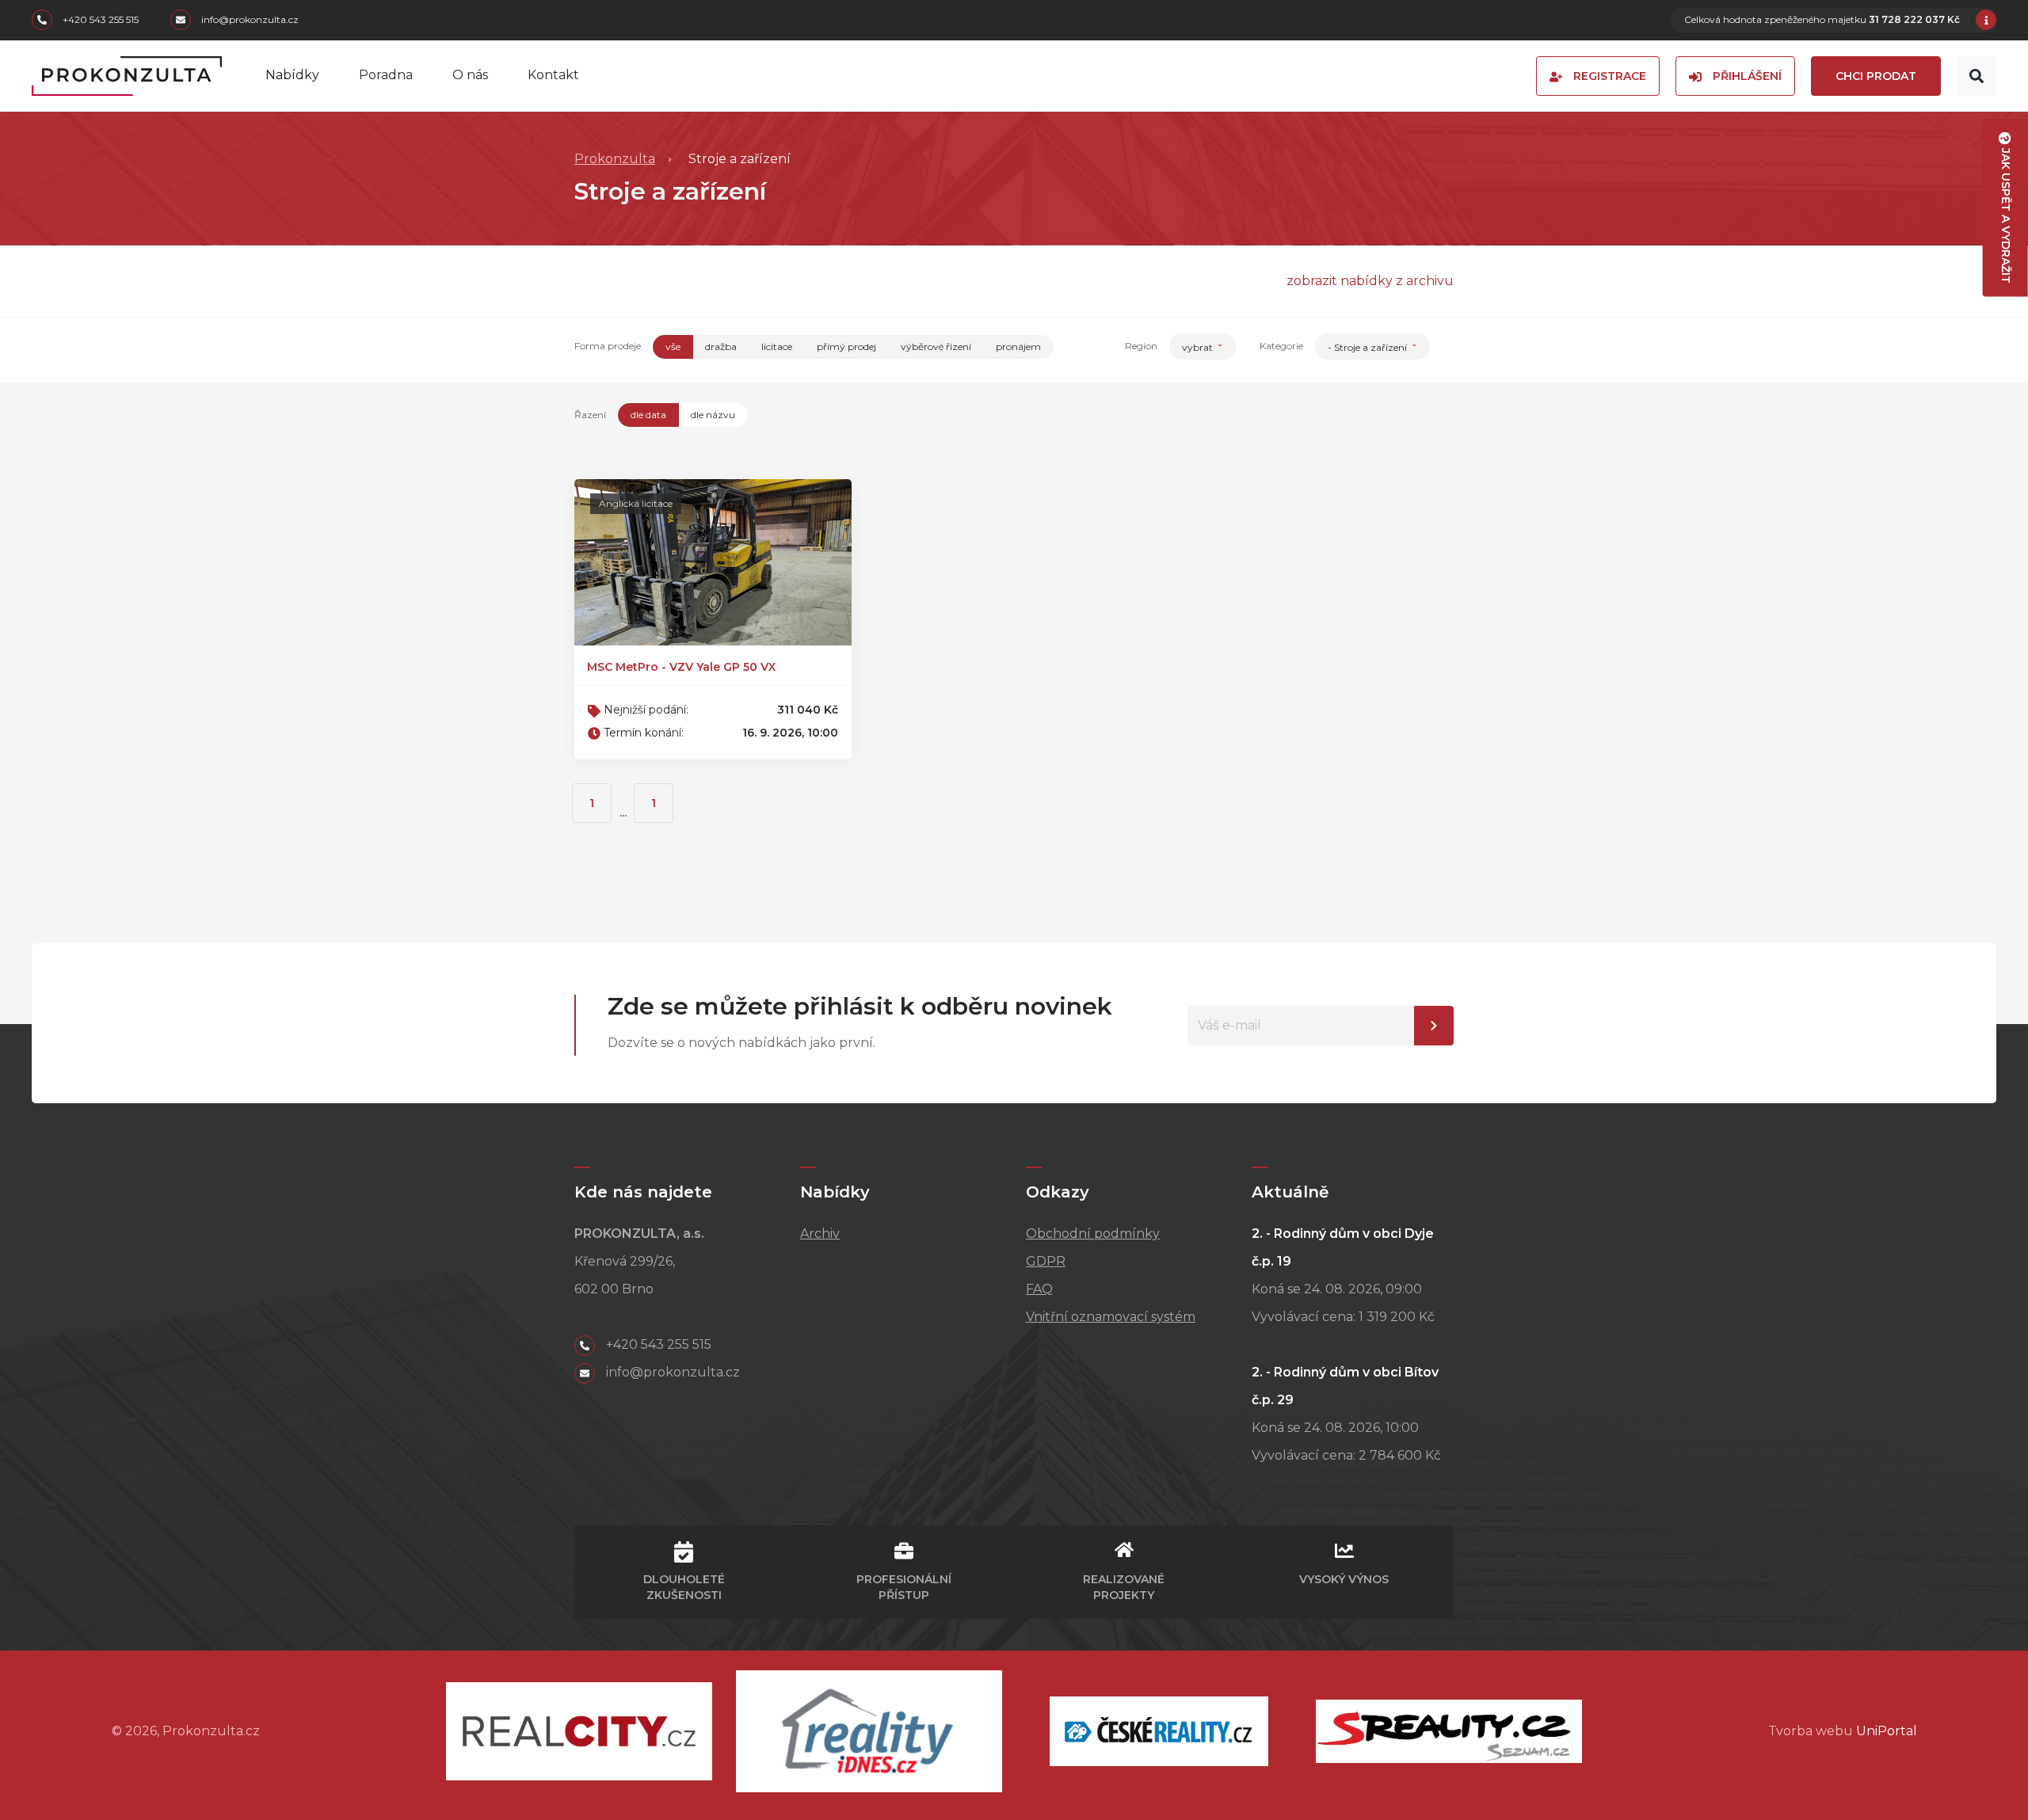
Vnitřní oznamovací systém (1111, 1317)
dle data (648, 415)
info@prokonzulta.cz (249, 20)
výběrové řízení (936, 346)
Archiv (820, 1234)
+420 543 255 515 (99, 20)
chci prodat (1876, 76)
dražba (721, 346)
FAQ (1039, 1289)
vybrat (1199, 347)
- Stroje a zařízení (1369, 347)
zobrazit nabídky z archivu (1370, 281)
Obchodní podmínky (1093, 1234)
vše (673, 346)
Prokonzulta (615, 159)
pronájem (1018, 346)
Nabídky (292, 75)
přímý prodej (846, 346)
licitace (777, 346)
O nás (470, 75)
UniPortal (1887, 1731)
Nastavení (1434, 1026)
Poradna (386, 75)
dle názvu (713, 415)
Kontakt (553, 75)
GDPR (1046, 1261)
